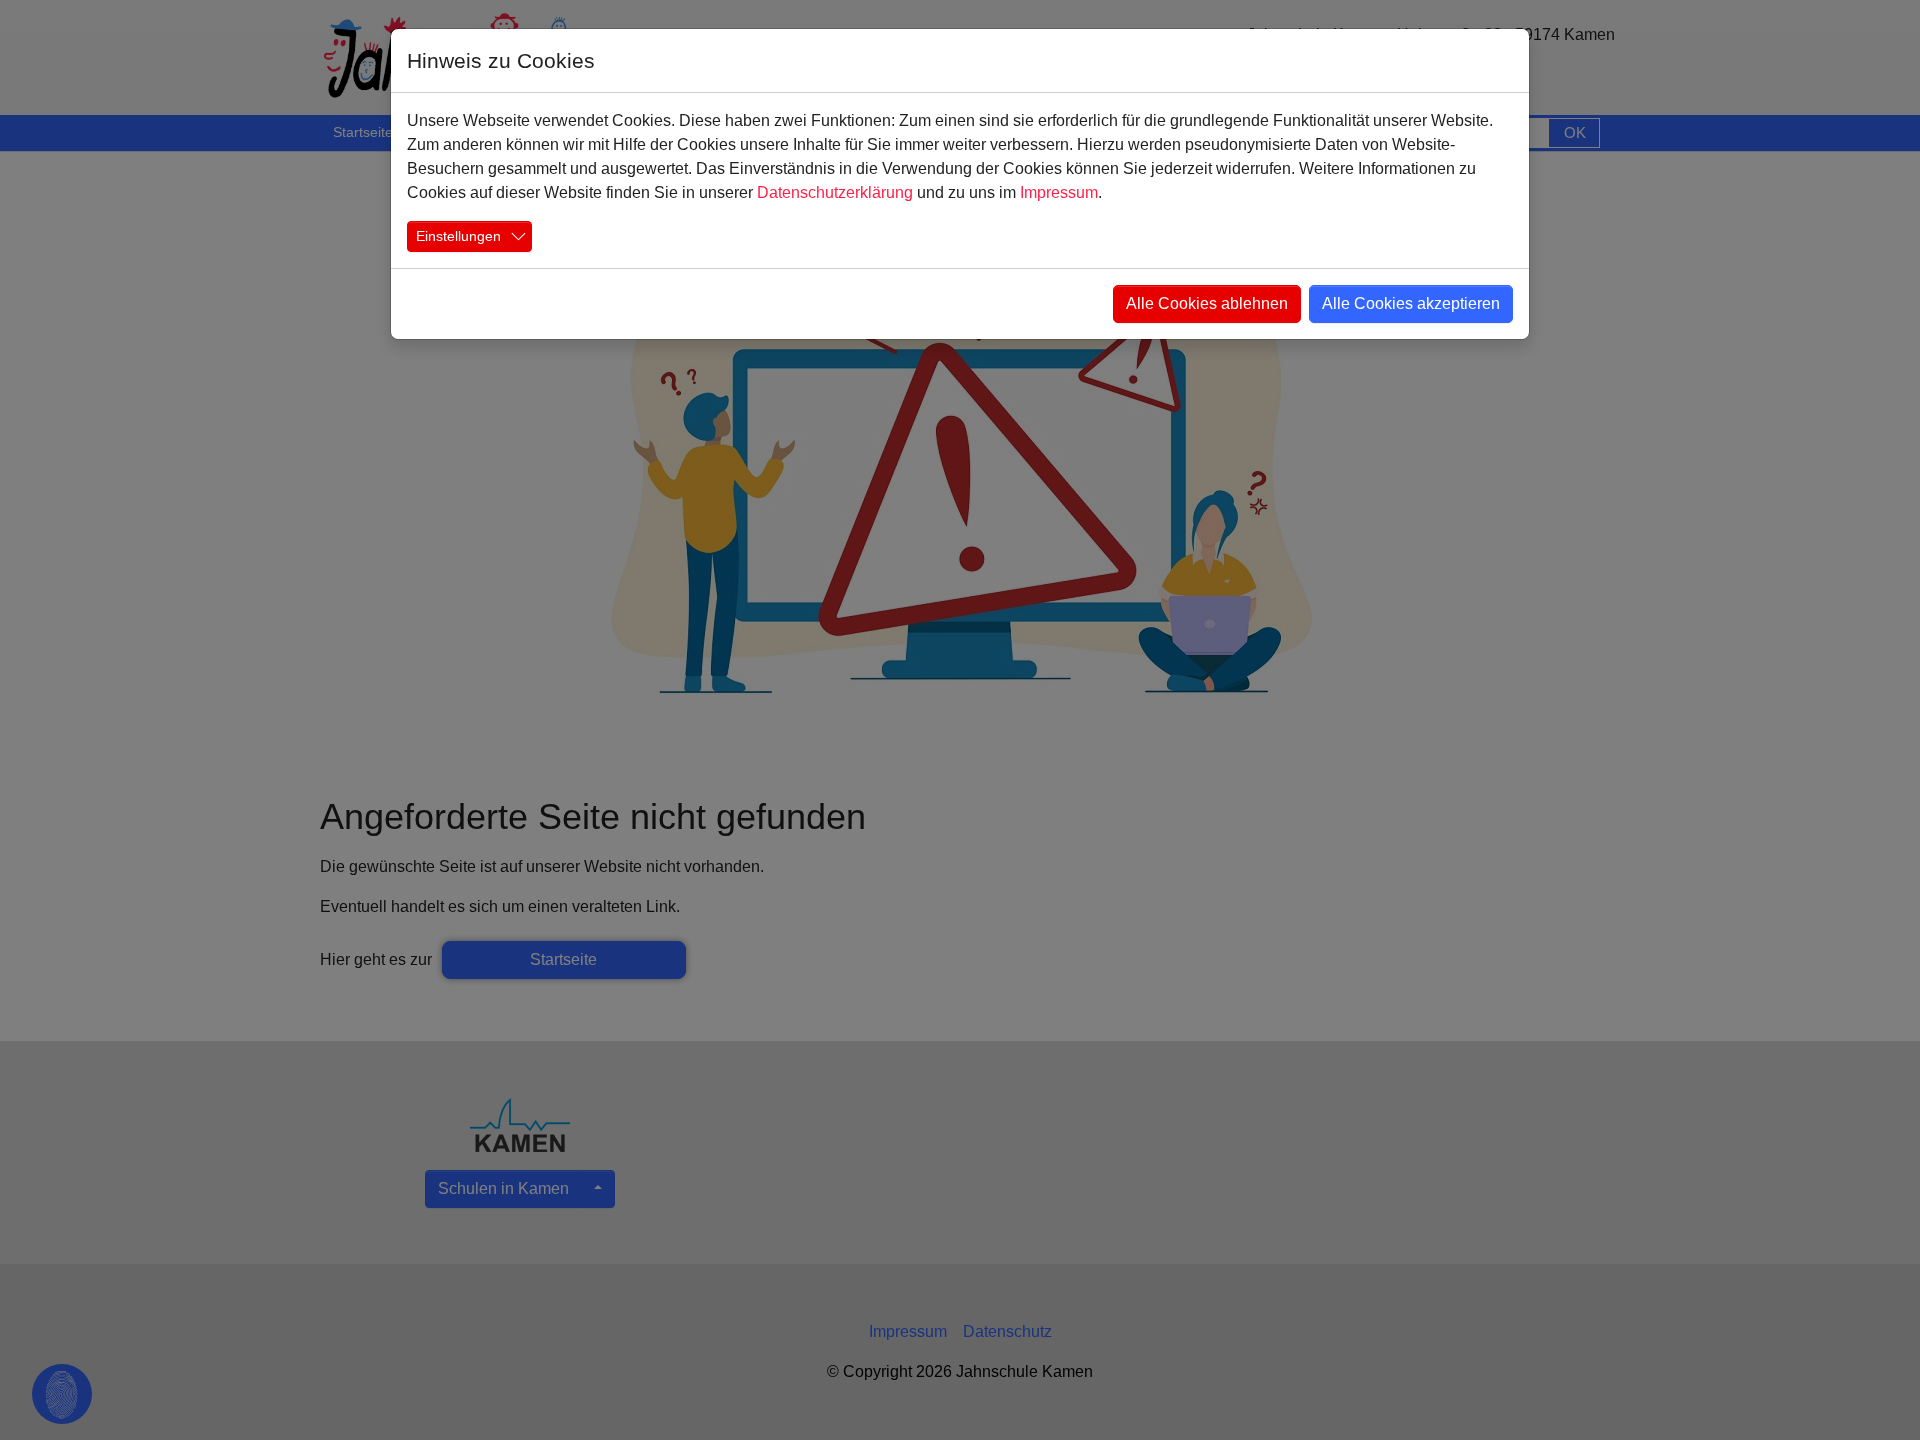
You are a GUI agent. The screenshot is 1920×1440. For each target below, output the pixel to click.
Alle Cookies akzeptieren (1411, 303)
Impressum (1059, 192)
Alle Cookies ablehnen (1207, 303)
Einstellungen (458, 236)
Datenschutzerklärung (835, 192)
